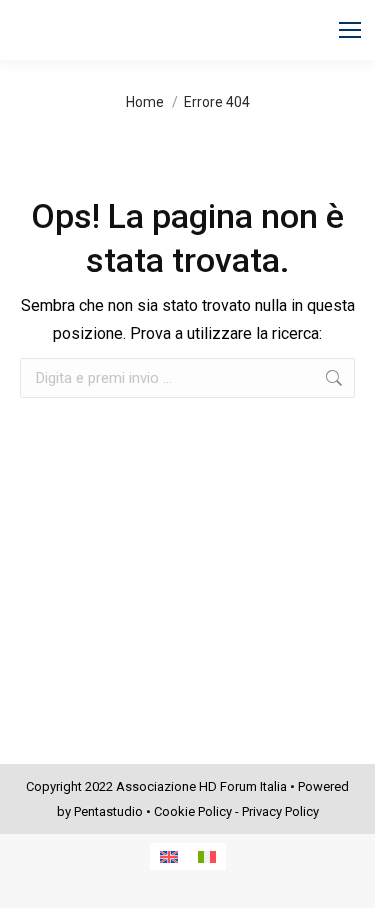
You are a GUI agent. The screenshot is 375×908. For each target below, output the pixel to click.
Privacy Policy (280, 811)
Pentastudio (108, 811)
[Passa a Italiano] (207, 856)
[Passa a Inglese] (169, 856)
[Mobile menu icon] (350, 30)
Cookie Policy (193, 811)
